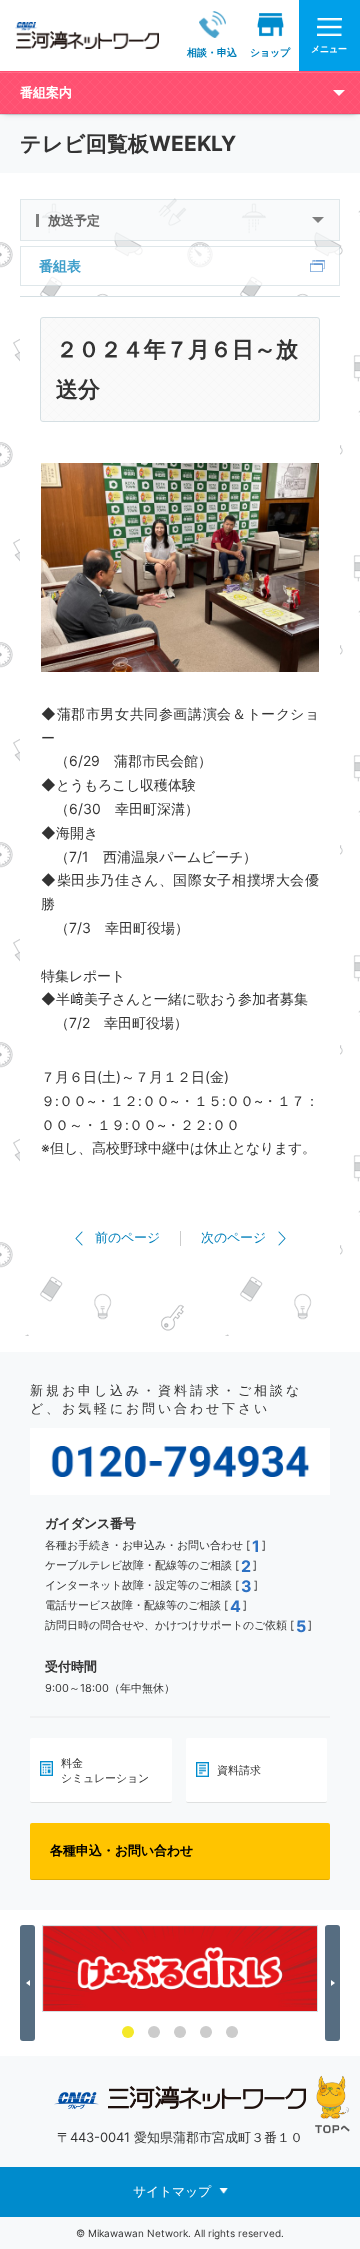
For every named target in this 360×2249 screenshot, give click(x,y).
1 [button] (128, 2032)
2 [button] (154, 2032)
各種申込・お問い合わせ (121, 1850)
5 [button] (232, 2032)
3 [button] (180, 2032)
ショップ (270, 52)
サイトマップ (172, 2191)
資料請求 (239, 1770)
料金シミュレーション (105, 1770)
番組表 (60, 265)
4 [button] (206, 2032)
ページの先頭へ (332, 2104)
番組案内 (46, 92)
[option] (180, 1968)
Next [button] (335, 1983)
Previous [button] (30, 1983)
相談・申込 (212, 52)
